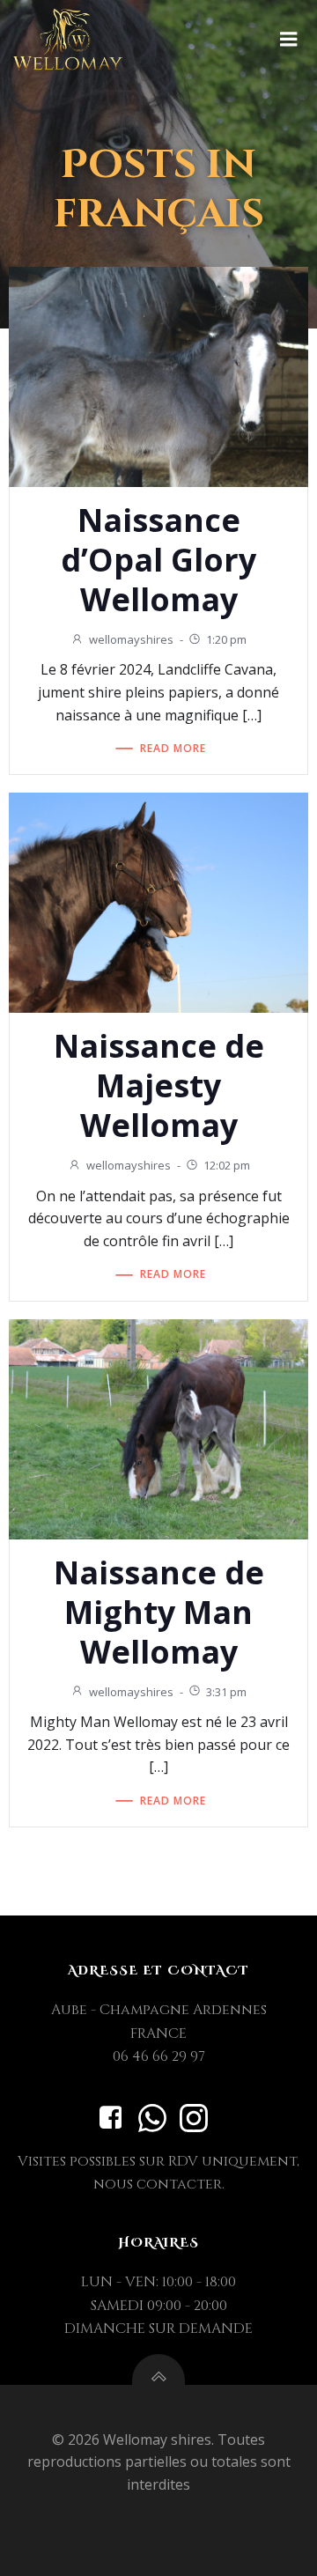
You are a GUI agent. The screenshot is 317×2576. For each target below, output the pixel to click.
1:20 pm (226, 639)
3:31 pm (226, 1692)
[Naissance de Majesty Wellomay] (158, 902)
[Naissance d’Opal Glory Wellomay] (158, 375)
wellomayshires (131, 639)
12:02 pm (227, 1165)
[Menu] (289, 40)
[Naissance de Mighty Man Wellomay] (158, 1428)
